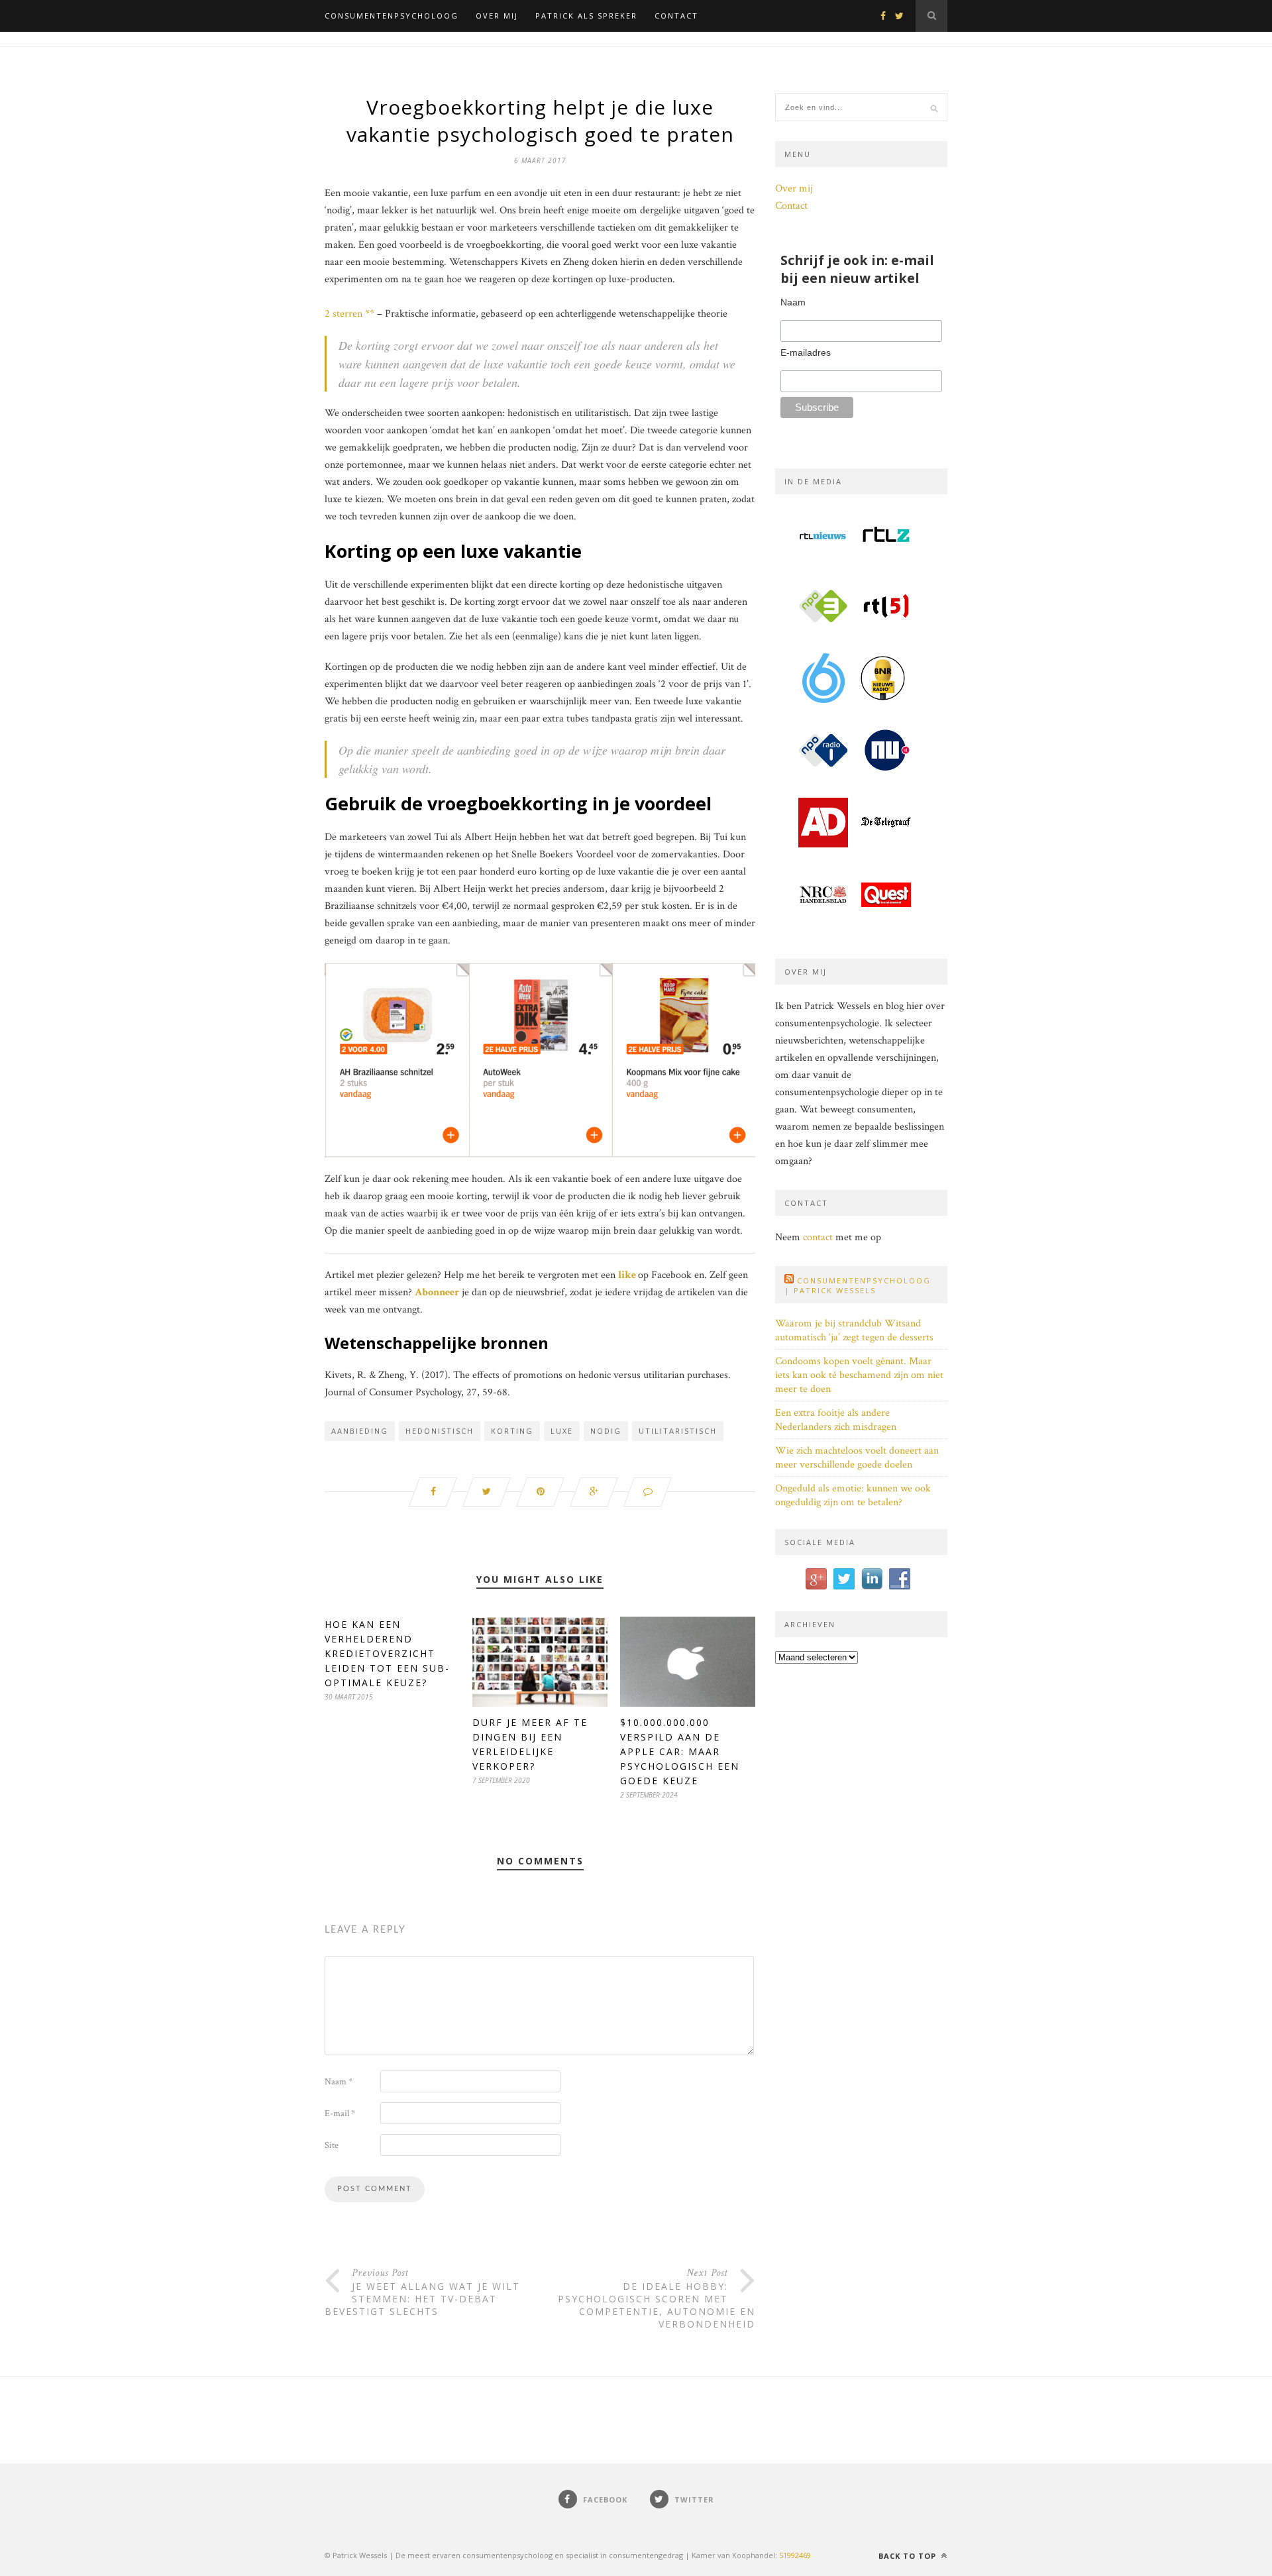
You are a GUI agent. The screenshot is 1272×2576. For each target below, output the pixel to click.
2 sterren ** (349, 314)
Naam (339, 2082)
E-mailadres (806, 352)
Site (332, 2145)
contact (818, 1237)
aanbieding (360, 1431)
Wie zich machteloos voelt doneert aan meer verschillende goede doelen (857, 1458)
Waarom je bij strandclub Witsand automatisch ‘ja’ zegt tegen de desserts (854, 1330)
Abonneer (437, 1292)
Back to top (909, 2556)
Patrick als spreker (586, 16)
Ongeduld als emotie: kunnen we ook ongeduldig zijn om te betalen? (853, 1495)
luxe (562, 1431)
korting (512, 1431)
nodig (606, 1431)
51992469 (795, 2555)
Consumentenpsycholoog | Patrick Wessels (858, 1285)
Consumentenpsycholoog (392, 16)
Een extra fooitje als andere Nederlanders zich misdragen (836, 1420)
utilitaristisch (678, 1431)
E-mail (340, 2114)
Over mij (497, 16)
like (627, 1275)
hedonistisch (440, 1431)
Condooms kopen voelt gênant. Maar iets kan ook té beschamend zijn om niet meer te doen (859, 1375)
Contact (676, 16)
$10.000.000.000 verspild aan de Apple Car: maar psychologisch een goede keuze (680, 1751)
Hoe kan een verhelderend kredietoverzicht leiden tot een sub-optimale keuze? (387, 1653)
